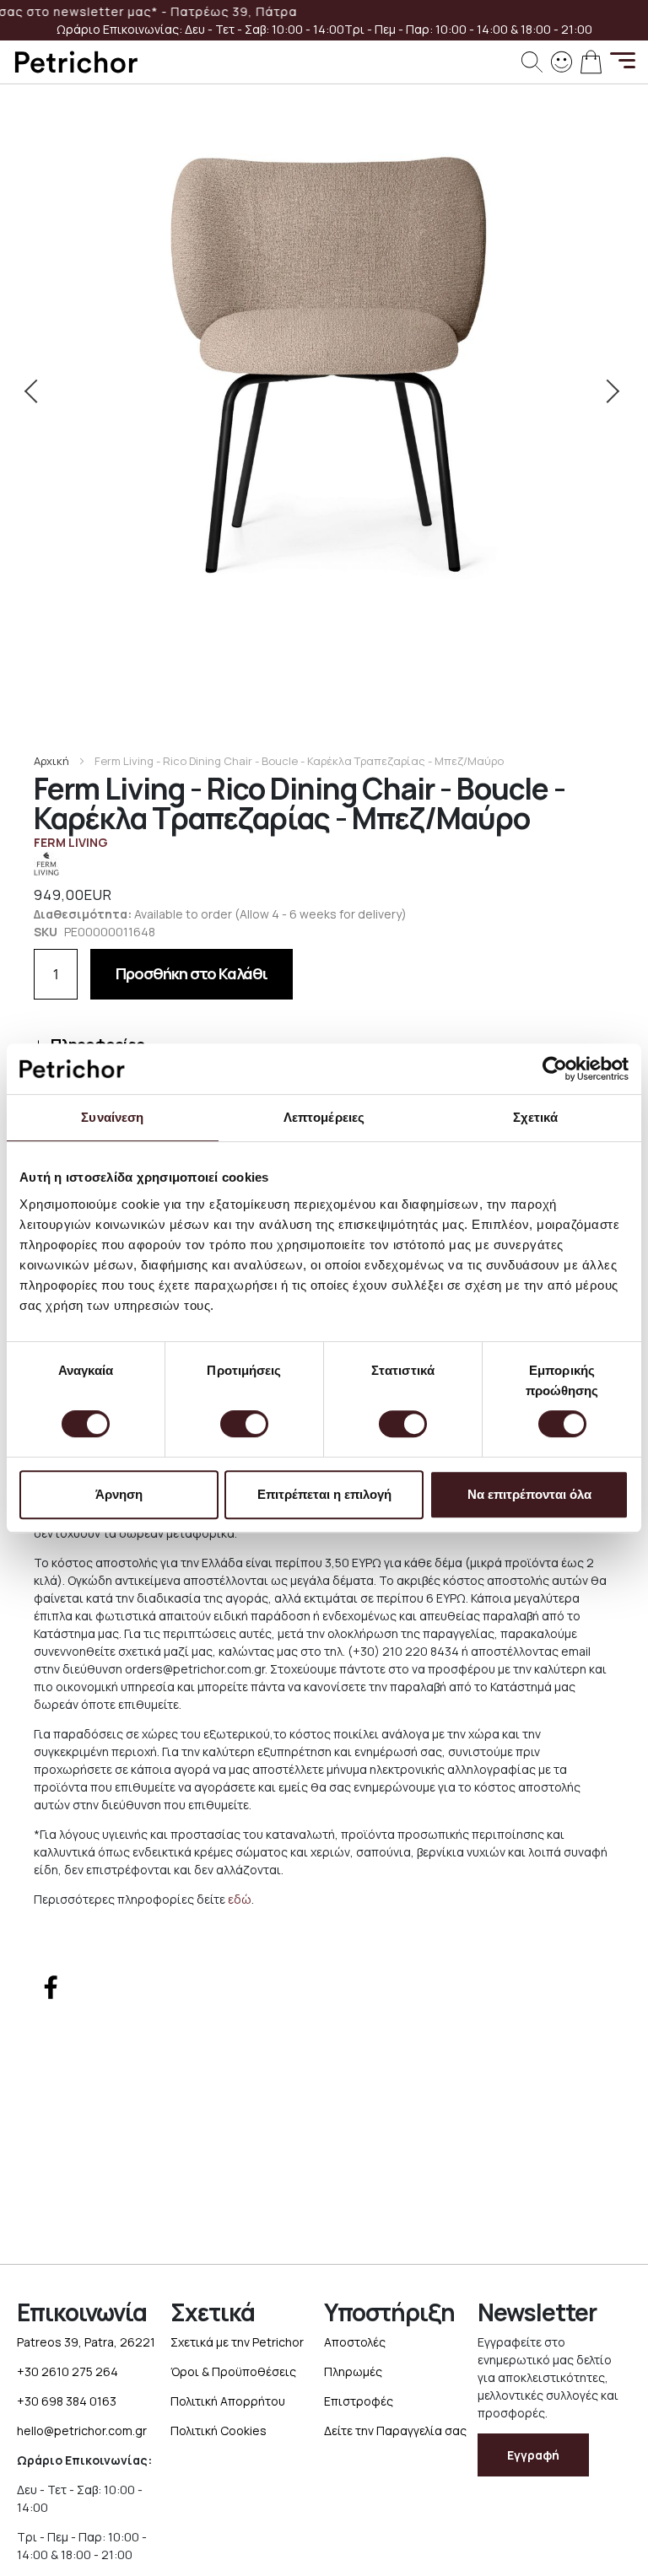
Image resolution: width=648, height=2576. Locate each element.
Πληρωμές (353, 2371)
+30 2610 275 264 (67, 2371)
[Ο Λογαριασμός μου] (562, 60)
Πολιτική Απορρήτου (228, 2401)
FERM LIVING (71, 842)
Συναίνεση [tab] (112, 1117)
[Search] (532, 62)
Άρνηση (119, 1494)
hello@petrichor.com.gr (82, 2430)
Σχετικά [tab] (536, 1117)
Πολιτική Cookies (219, 2430)
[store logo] (76, 62)
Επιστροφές (359, 2401)
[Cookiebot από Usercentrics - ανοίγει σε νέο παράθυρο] (555, 1069)
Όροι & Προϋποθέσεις (233, 2371)
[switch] (244, 1425)
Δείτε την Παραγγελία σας (395, 2430)
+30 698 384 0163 (67, 2401)
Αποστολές (355, 2342)
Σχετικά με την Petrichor (237, 2342)
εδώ (240, 1899)
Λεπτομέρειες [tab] (324, 1117)
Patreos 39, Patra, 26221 (86, 2342)
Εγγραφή (533, 2455)
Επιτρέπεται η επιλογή (324, 1494)
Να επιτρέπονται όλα (529, 1494)
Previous (38, 391)
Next (610, 391)
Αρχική (51, 761)
